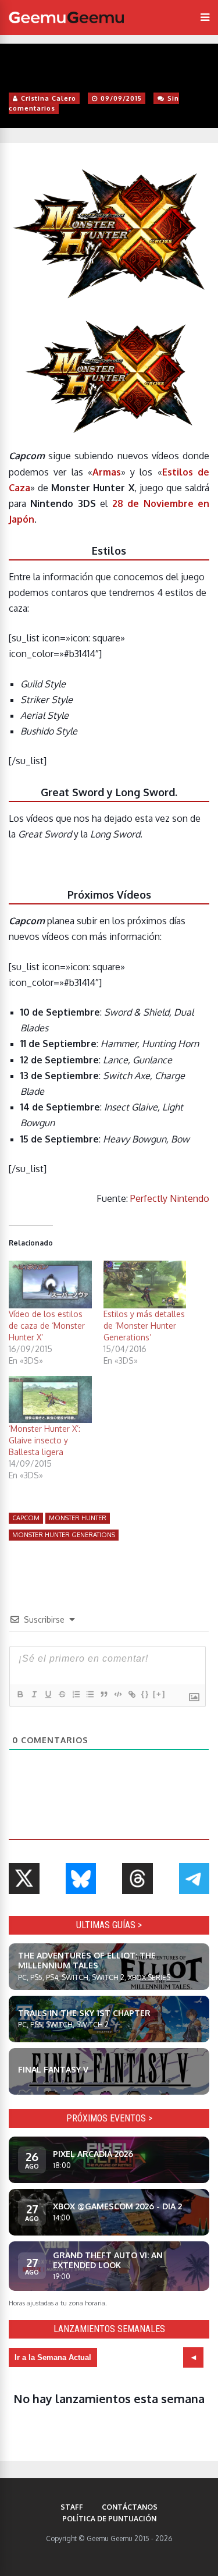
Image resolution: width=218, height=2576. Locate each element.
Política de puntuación (109, 2519)
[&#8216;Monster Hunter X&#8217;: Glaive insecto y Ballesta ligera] (50, 1399)
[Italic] (34, 1694)
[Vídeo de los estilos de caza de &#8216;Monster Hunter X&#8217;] (50, 1284)
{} (145, 1694)
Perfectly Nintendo (170, 1198)
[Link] (131, 1694)
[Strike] (62, 1694)
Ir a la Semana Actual (53, 2357)
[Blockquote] (103, 1694)
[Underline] (48, 1694)
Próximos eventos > (109, 2118)
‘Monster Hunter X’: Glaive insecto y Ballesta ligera (44, 1440)
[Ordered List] (76, 1694)
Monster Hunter (78, 1518)
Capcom (26, 1518)
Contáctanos (130, 2507)
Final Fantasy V (53, 2069)
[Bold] (20, 1694)
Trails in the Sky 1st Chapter (84, 2013)
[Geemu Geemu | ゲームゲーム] (66, 17)
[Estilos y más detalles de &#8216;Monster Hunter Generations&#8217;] (145, 1284)
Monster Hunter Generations (64, 1535)
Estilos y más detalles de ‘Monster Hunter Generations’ (144, 1326)
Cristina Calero (49, 98)
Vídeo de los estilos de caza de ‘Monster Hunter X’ (47, 1326)
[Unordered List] (90, 1694)
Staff (72, 2507)
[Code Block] (117, 1694)
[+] (159, 1694)
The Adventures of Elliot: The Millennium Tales (87, 1960)
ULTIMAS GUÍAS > (109, 1925)
